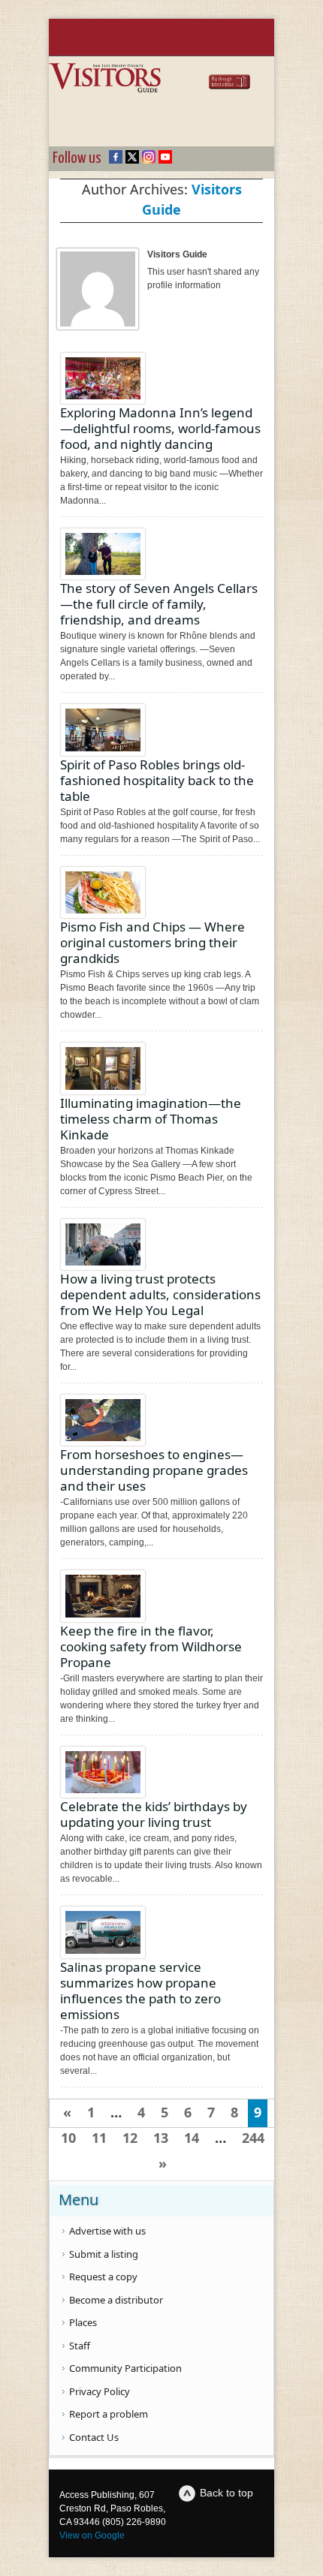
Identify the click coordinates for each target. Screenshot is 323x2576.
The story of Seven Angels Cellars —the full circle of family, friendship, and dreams (159, 604)
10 (68, 2138)
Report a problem (109, 2414)
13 (161, 2138)
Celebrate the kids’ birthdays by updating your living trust (154, 1814)
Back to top (226, 2493)
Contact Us (94, 2437)
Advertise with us (107, 2231)
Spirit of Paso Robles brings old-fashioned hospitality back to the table (157, 780)
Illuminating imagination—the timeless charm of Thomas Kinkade (151, 1119)
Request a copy (103, 2277)
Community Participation (125, 2368)
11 (99, 2138)
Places (83, 2322)
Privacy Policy (100, 2391)
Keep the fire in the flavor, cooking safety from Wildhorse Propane (151, 1646)
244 (253, 2138)
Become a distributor (116, 2300)
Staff (80, 2346)
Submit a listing (104, 2254)
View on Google (92, 2535)
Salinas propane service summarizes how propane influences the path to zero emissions (140, 1991)
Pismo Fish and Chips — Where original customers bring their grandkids (152, 942)
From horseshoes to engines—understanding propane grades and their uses (154, 1470)
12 (130, 2138)
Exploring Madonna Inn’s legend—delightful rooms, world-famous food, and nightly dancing (160, 428)
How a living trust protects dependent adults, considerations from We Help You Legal (160, 1294)
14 (192, 2138)
